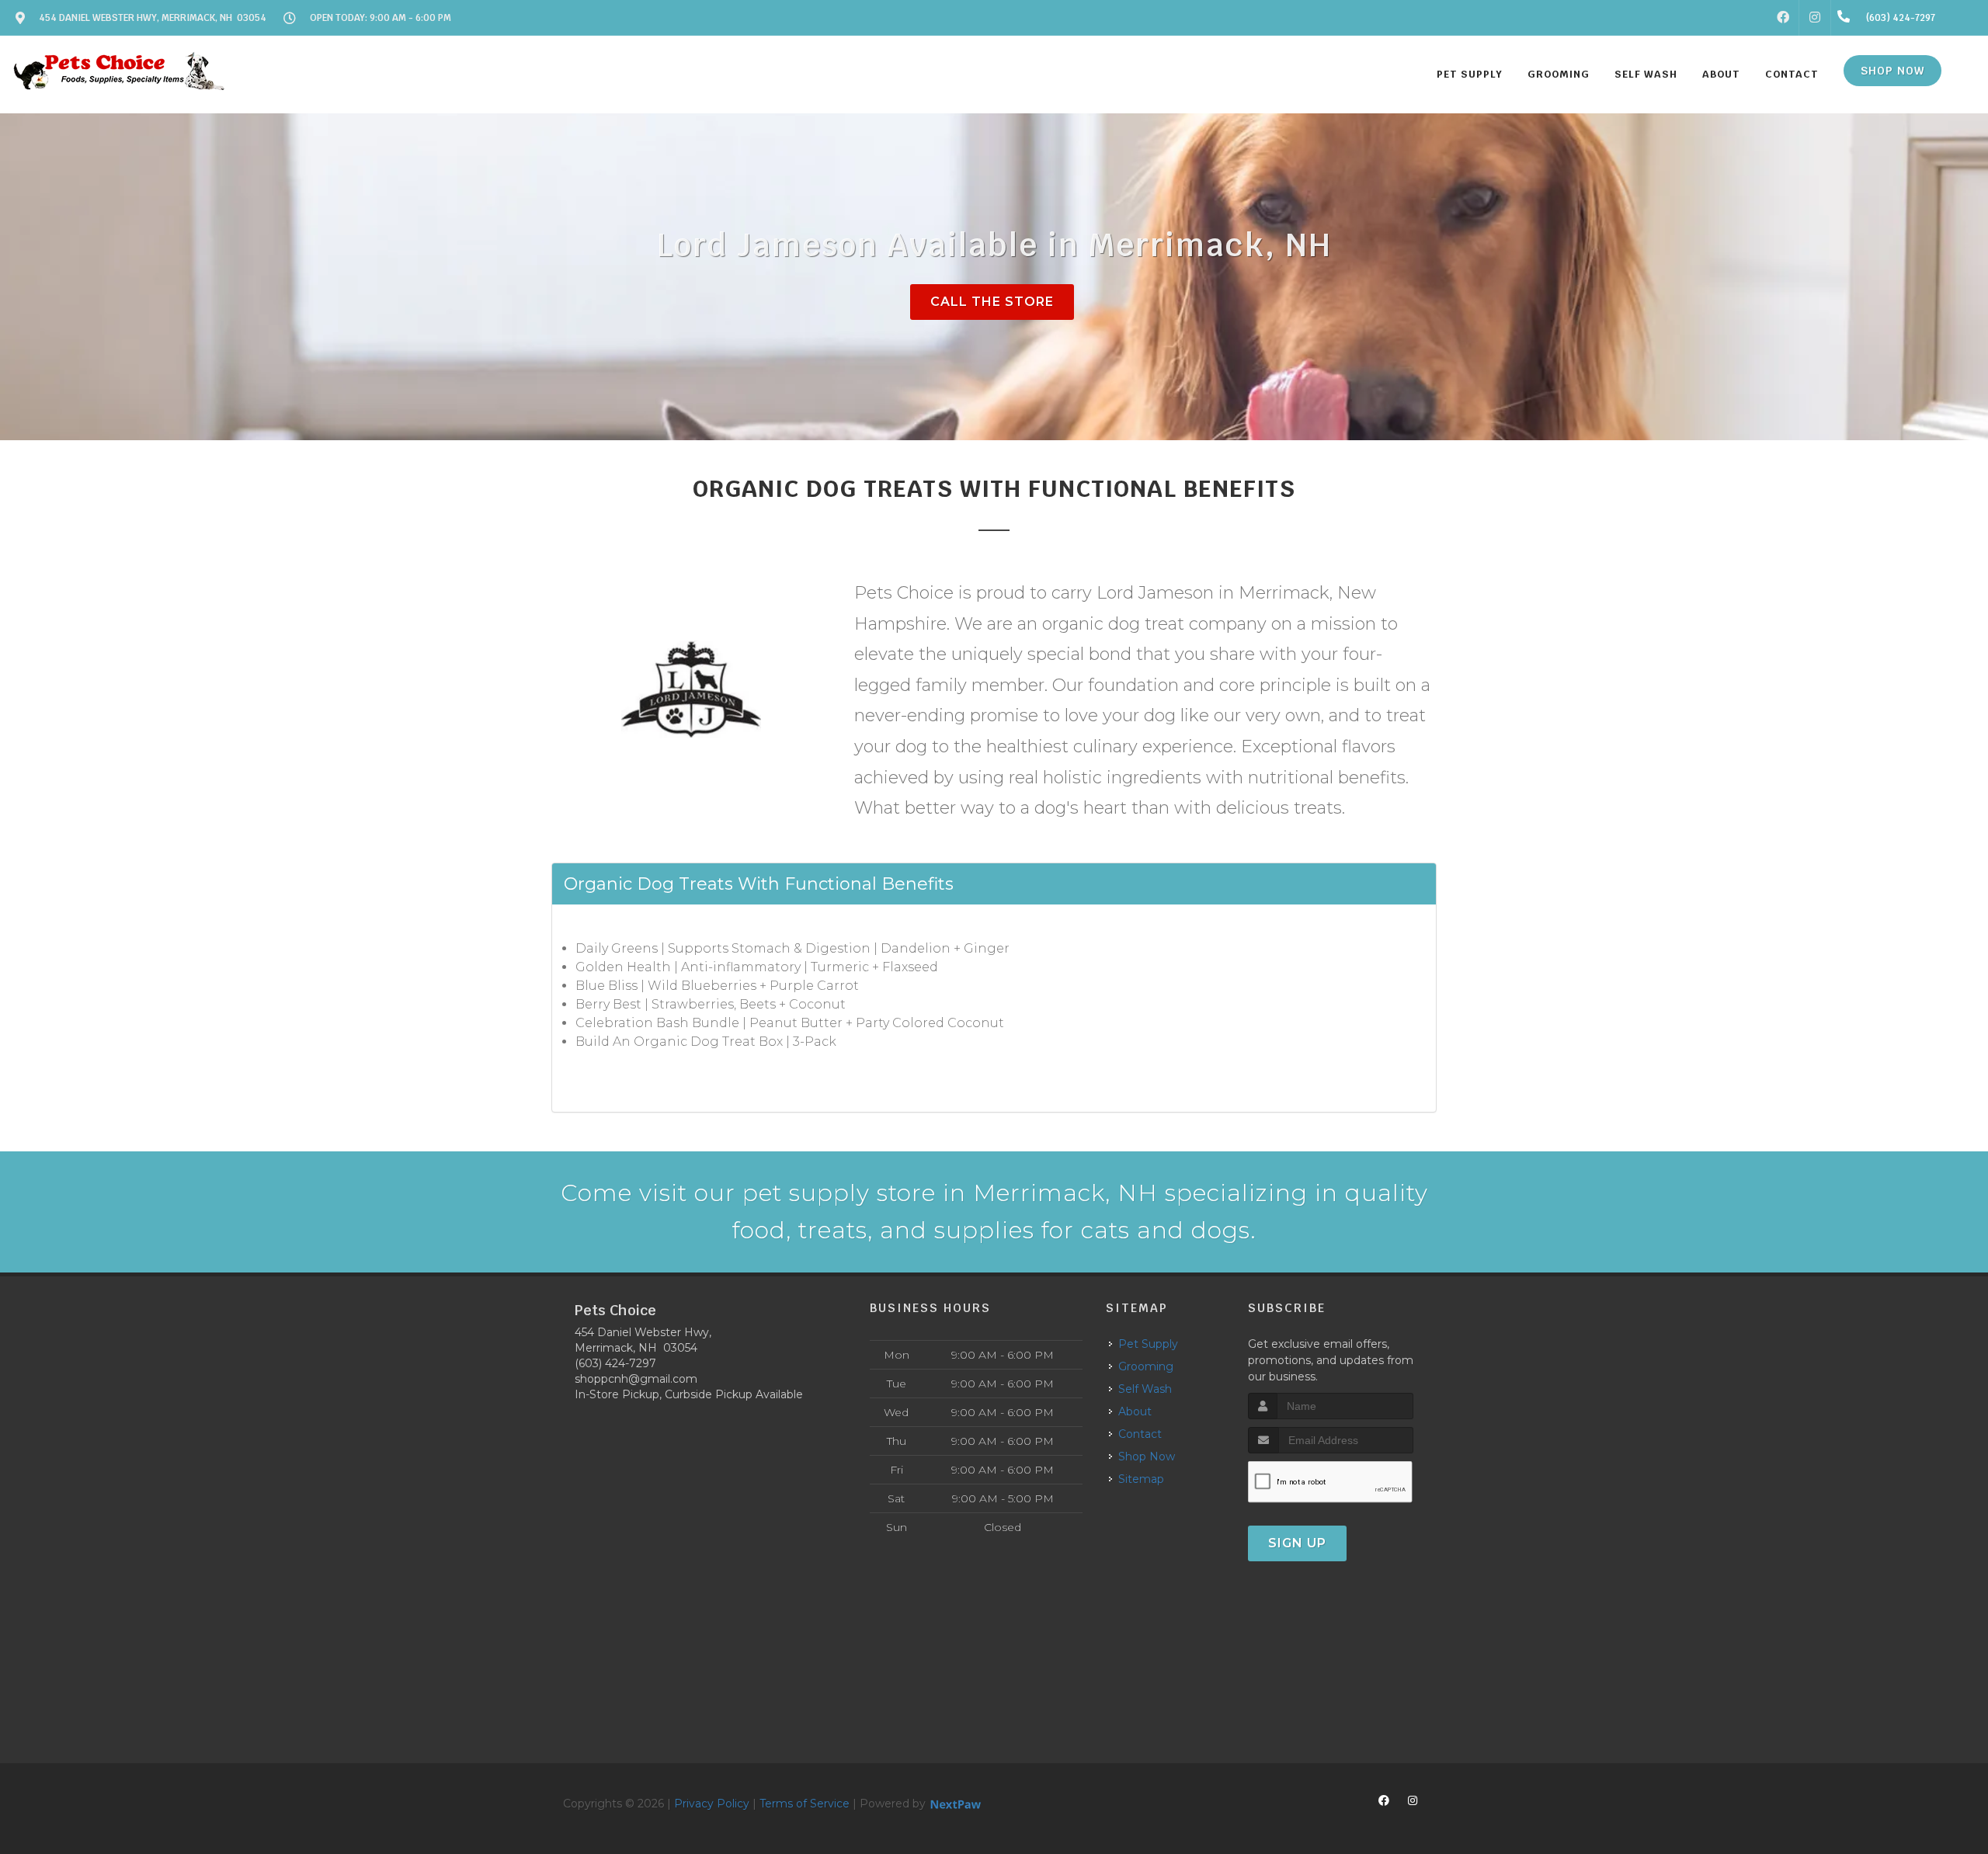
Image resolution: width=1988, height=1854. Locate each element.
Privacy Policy (712, 1804)
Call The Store (992, 302)
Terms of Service (805, 1804)
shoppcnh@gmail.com (636, 1379)
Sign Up (1297, 1543)
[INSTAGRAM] (1815, 18)
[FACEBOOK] (1783, 18)
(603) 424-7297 (615, 1363)
